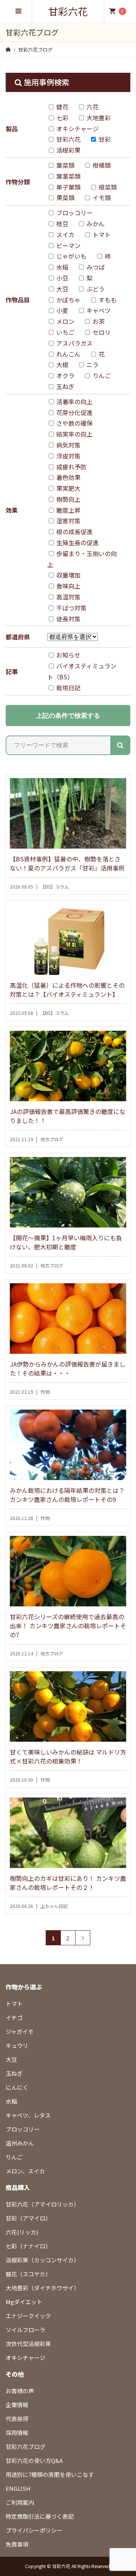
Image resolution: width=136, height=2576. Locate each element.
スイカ (65, 234)
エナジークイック (28, 2316)
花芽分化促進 (74, 412)
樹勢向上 (68, 499)
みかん (95, 224)
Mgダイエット (24, 2302)
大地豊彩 (98, 118)
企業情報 (17, 2405)
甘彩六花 (68, 11)
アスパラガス (74, 343)
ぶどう (95, 289)
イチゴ (14, 2017)
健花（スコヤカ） (28, 2274)
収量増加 (68, 575)
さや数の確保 (74, 423)
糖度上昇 (68, 510)
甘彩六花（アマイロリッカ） (42, 2204)
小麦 (62, 310)
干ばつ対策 (71, 608)
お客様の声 (20, 2391)
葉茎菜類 (68, 176)
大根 (62, 365)
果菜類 (65, 198)
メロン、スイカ (25, 2171)
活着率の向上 (74, 401)
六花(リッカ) (22, 2232)
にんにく (17, 2087)
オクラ (65, 375)
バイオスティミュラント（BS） (82, 671)
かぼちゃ (68, 300)
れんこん (68, 354)
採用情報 (17, 2433)
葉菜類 (65, 165)
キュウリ (17, 2045)
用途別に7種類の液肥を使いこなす (50, 2474)
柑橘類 (101, 165)
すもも (107, 300)
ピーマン (68, 245)
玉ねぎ (65, 386)
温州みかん (20, 2143)
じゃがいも (71, 256)
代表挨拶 (17, 2419)
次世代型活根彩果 (28, 2344)
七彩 (62, 118)
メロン (65, 321)
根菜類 (107, 187)
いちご (65, 332)
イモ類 (101, 198)
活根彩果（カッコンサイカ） (42, 2260)
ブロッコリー (74, 213)
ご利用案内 (20, 2502)
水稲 (62, 267)
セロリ (101, 332)
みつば (95, 267)
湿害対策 (68, 521)
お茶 (98, 321)
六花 (92, 107)
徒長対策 (68, 619)
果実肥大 (68, 488)
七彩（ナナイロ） (28, 2246)
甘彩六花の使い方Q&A (34, 2460)
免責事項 (17, 2544)
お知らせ (68, 655)
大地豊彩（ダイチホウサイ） (42, 2288)
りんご (101, 375)
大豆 (62, 289)
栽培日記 (68, 688)
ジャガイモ (20, 2031)
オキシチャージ (77, 129)
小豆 (62, 278)
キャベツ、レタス (28, 2115)
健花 (62, 107)
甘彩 (104, 139)
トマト (101, 234)
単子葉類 (68, 187)
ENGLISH (18, 2488)
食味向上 (68, 586)
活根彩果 (68, 150)
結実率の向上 (74, 434)
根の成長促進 (74, 532)
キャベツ (98, 310)
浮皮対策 (68, 456)
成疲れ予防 (71, 467)
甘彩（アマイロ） (28, 2218)
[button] (120, 745)
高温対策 (68, 597)
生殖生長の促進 (77, 542)
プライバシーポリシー (34, 2530)
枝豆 (62, 224)
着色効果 (68, 477)
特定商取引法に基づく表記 (40, 2516)
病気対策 (68, 445)
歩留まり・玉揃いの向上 (82, 559)
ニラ (92, 365)
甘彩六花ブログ (25, 2447)
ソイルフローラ (25, 2330)
